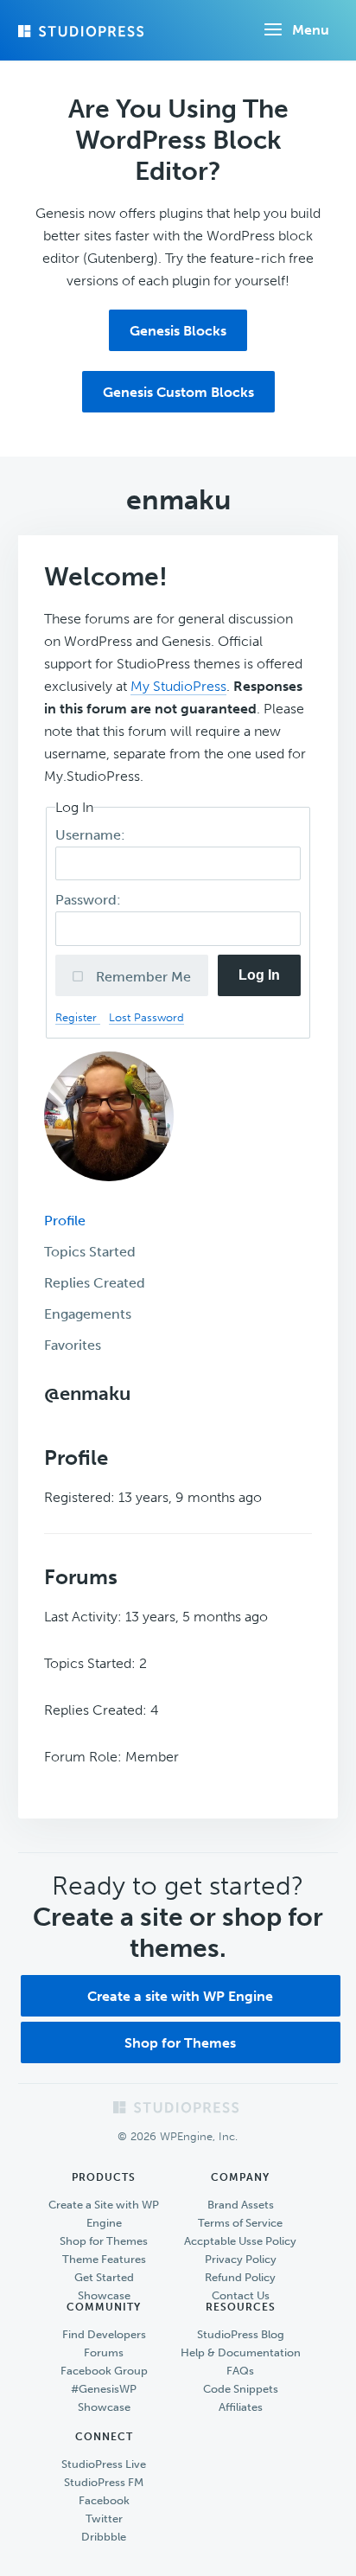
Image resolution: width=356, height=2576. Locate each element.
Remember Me (142, 977)
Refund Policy (240, 2277)
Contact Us (241, 2295)
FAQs (240, 2371)
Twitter (104, 2518)
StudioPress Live (104, 2464)
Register (78, 1017)
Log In (259, 975)
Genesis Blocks (178, 331)
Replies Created (95, 1283)
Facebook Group (104, 2371)
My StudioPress (178, 686)
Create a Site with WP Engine (104, 2214)
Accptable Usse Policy (240, 2241)
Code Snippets (241, 2389)
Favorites (73, 1345)
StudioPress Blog (241, 2334)
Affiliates (241, 2407)
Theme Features (104, 2259)
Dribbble (104, 2537)
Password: (90, 900)
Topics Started (90, 1252)
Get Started (104, 2277)
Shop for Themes (180, 2043)
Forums (104, 2352)
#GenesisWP (104, 2389)
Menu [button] (311, 30)
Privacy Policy (241, 2259)
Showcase (104, 2295)
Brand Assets (241, 2205)
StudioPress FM (104, 2482)
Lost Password (146, 1017)
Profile (65, 1221)
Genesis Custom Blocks (178, 392)
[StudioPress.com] (83, 31)
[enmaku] (109, 1194)
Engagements (88, 1314)
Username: (92, 835)
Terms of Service (240, 2223)
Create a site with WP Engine (180, 1996)
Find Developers (104, 2334)
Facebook (104, 2500)
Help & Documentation (241, 2352)
